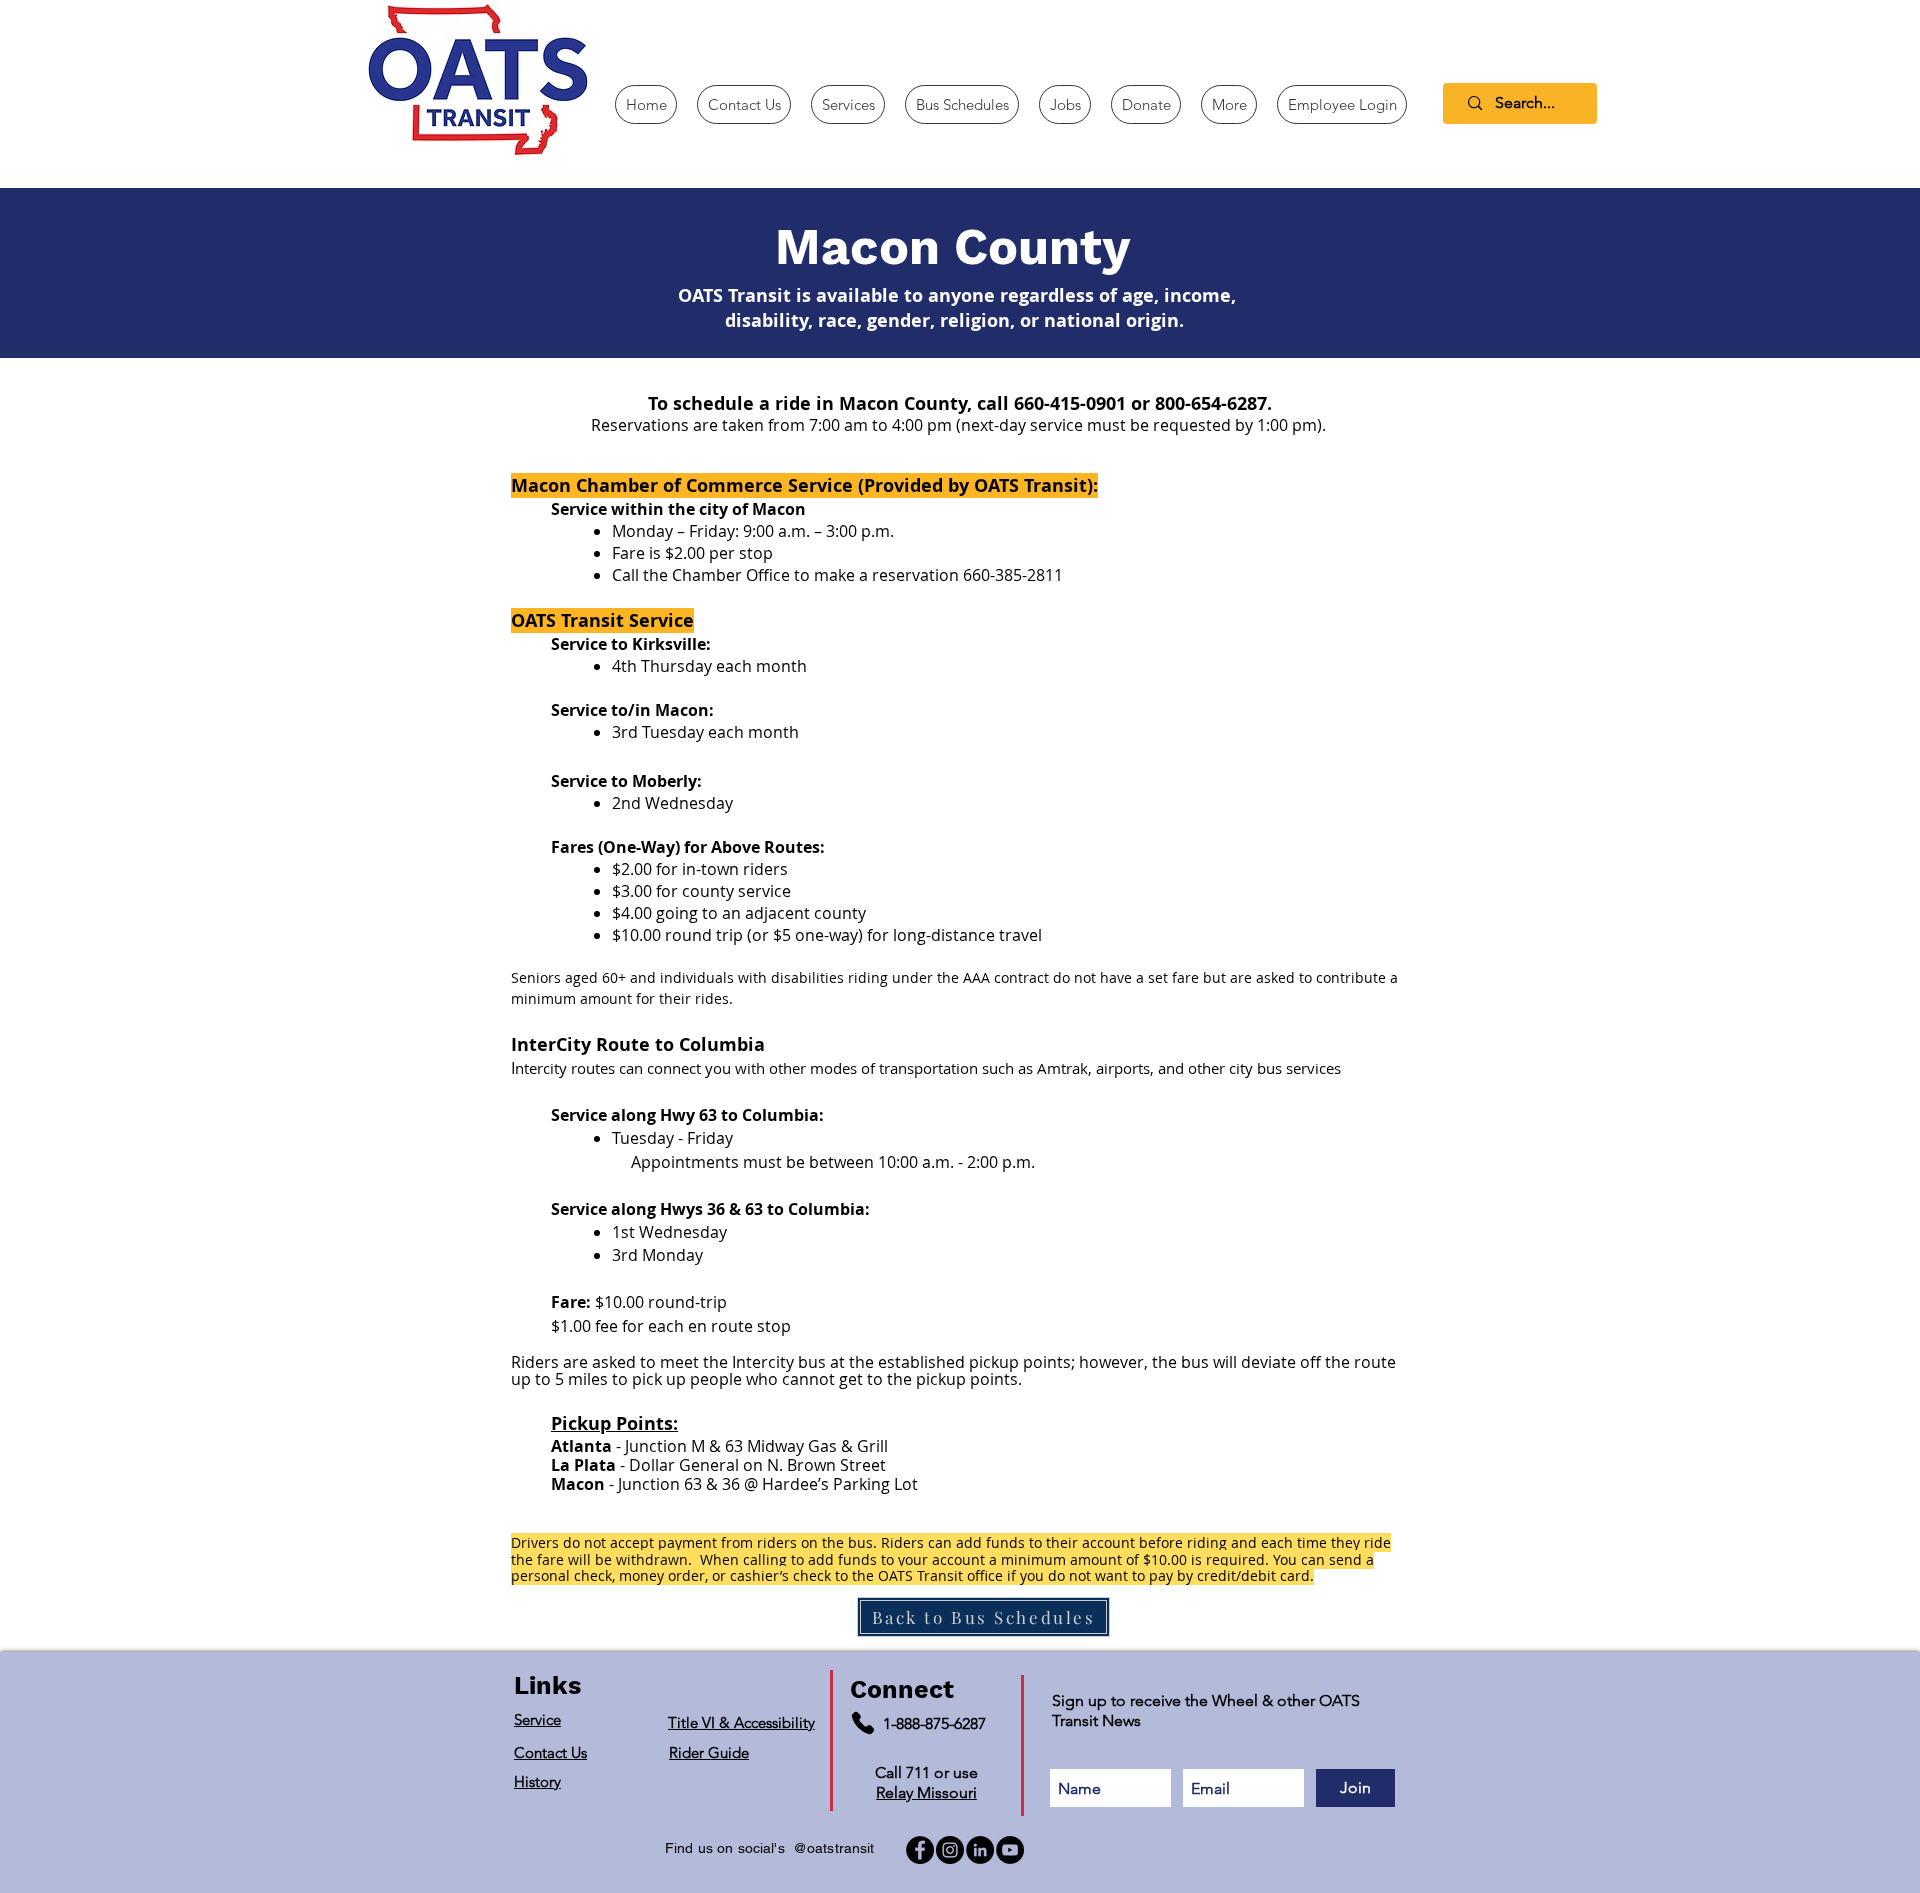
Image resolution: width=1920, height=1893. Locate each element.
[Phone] (863, 1723)
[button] (1229, 104)
